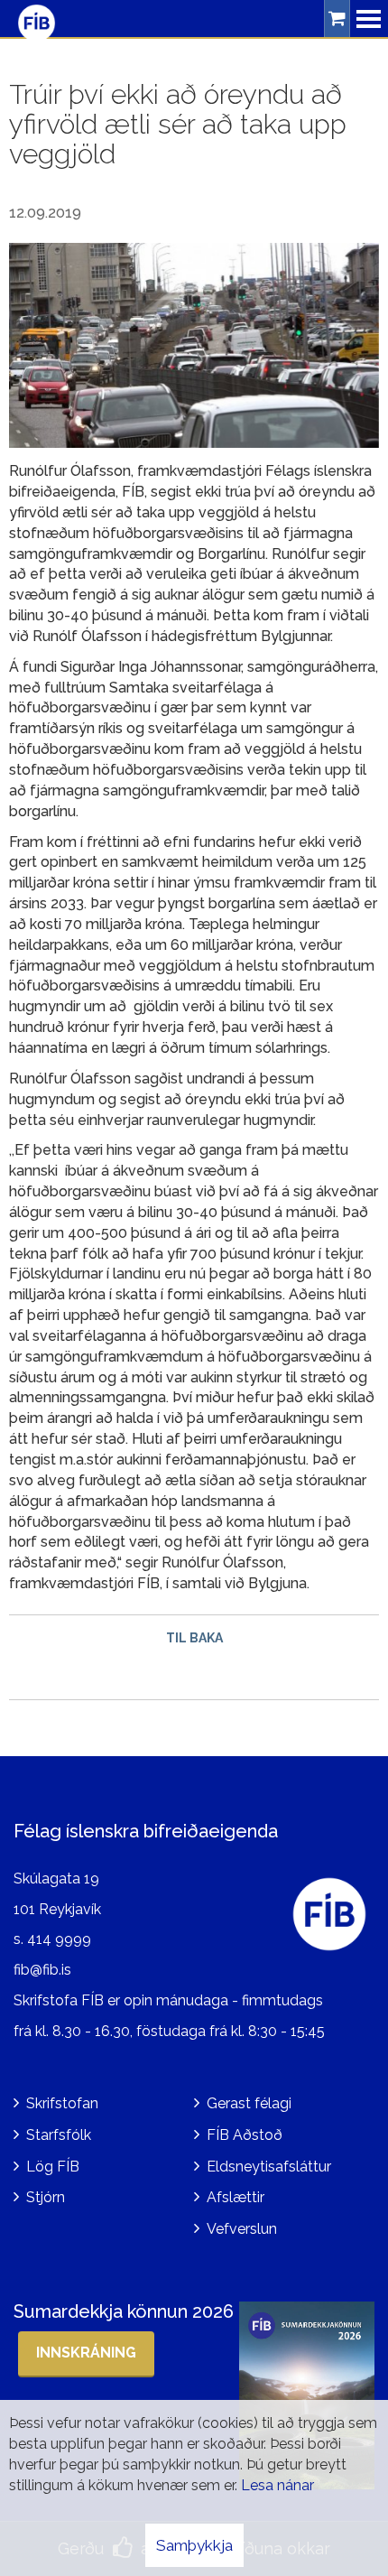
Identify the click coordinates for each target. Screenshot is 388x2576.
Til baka (194, 1638)
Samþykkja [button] (194, 2545)
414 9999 (59, 1939)
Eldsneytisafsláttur (269, 2167)
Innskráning (86, 2353)
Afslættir (236, 2197)
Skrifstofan (62, 2103)
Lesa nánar (277, 2485)
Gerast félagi (249, 2103)
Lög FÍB (53, 2167)
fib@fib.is (42, 1970)
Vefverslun (242, 2229)
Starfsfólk (59, 2135)
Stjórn (46, 2197)
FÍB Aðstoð (245, 2135)
